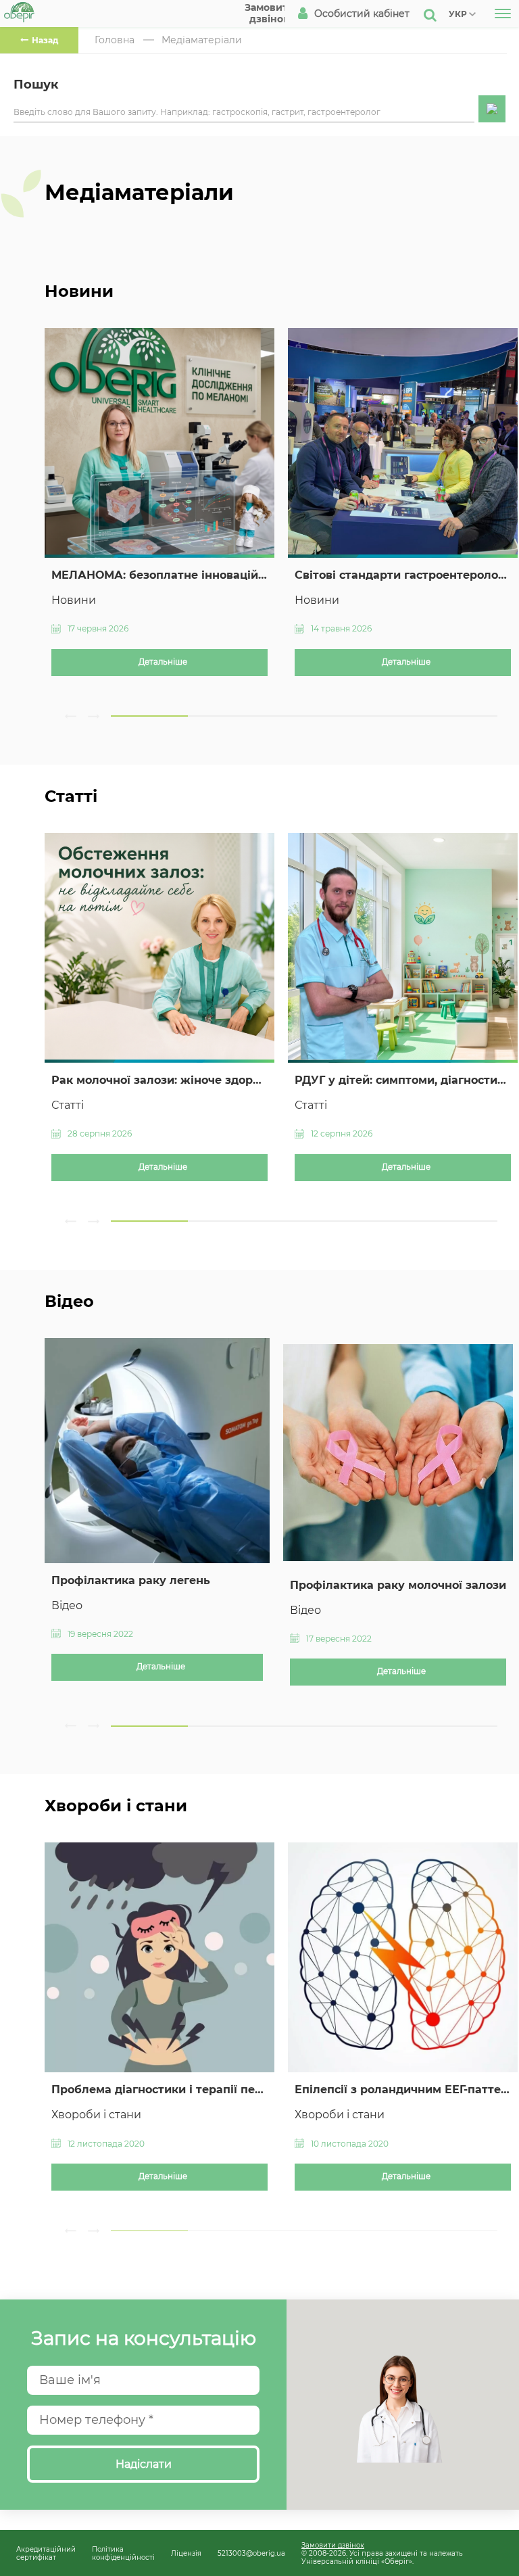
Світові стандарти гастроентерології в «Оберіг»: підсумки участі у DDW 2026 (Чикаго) (403, 575)
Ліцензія (186, 2553)
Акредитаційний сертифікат (46, 2553)
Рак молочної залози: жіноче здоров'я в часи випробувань (159, 1080)
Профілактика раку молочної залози (398, 1585)
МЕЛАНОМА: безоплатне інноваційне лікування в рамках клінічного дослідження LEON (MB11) (159, 575)
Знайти (492, 109)
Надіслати (144, 2464)
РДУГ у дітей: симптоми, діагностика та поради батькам (403, 1080)
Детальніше (163, 662)
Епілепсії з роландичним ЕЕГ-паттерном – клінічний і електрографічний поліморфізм (403, 2090)
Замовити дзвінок (333, 2545)
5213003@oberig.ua (251, 2553)
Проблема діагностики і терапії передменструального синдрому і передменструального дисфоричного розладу (159, 2090)
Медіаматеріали (202, 40)
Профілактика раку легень (131, 1580)
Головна (115, 40)
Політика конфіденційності (123, 2553)
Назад (45, 40)
